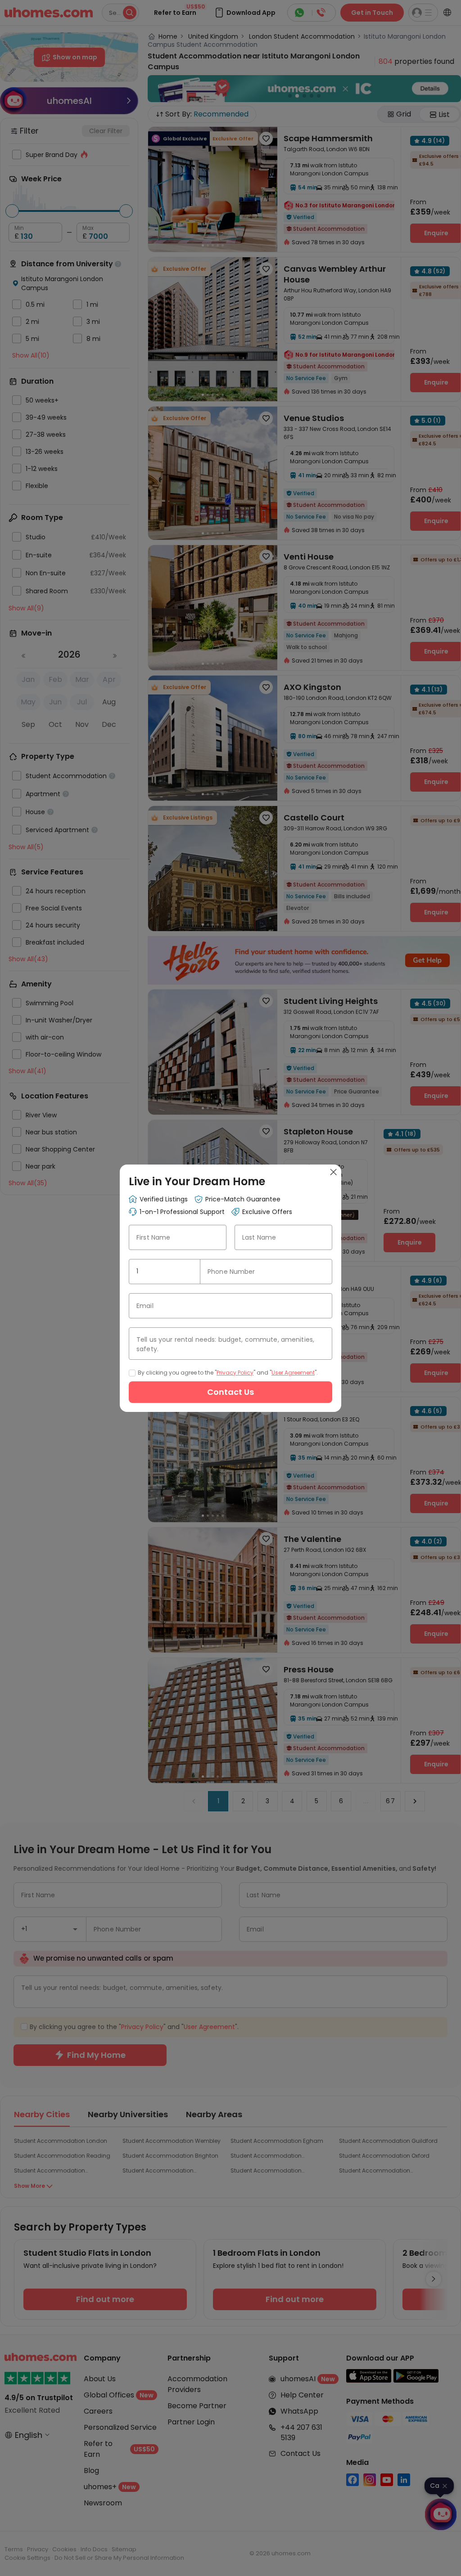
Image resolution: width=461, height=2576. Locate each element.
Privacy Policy (235, 1373)
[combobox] (165, 1272)
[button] (189, 1272)
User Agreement (293, 1373)
